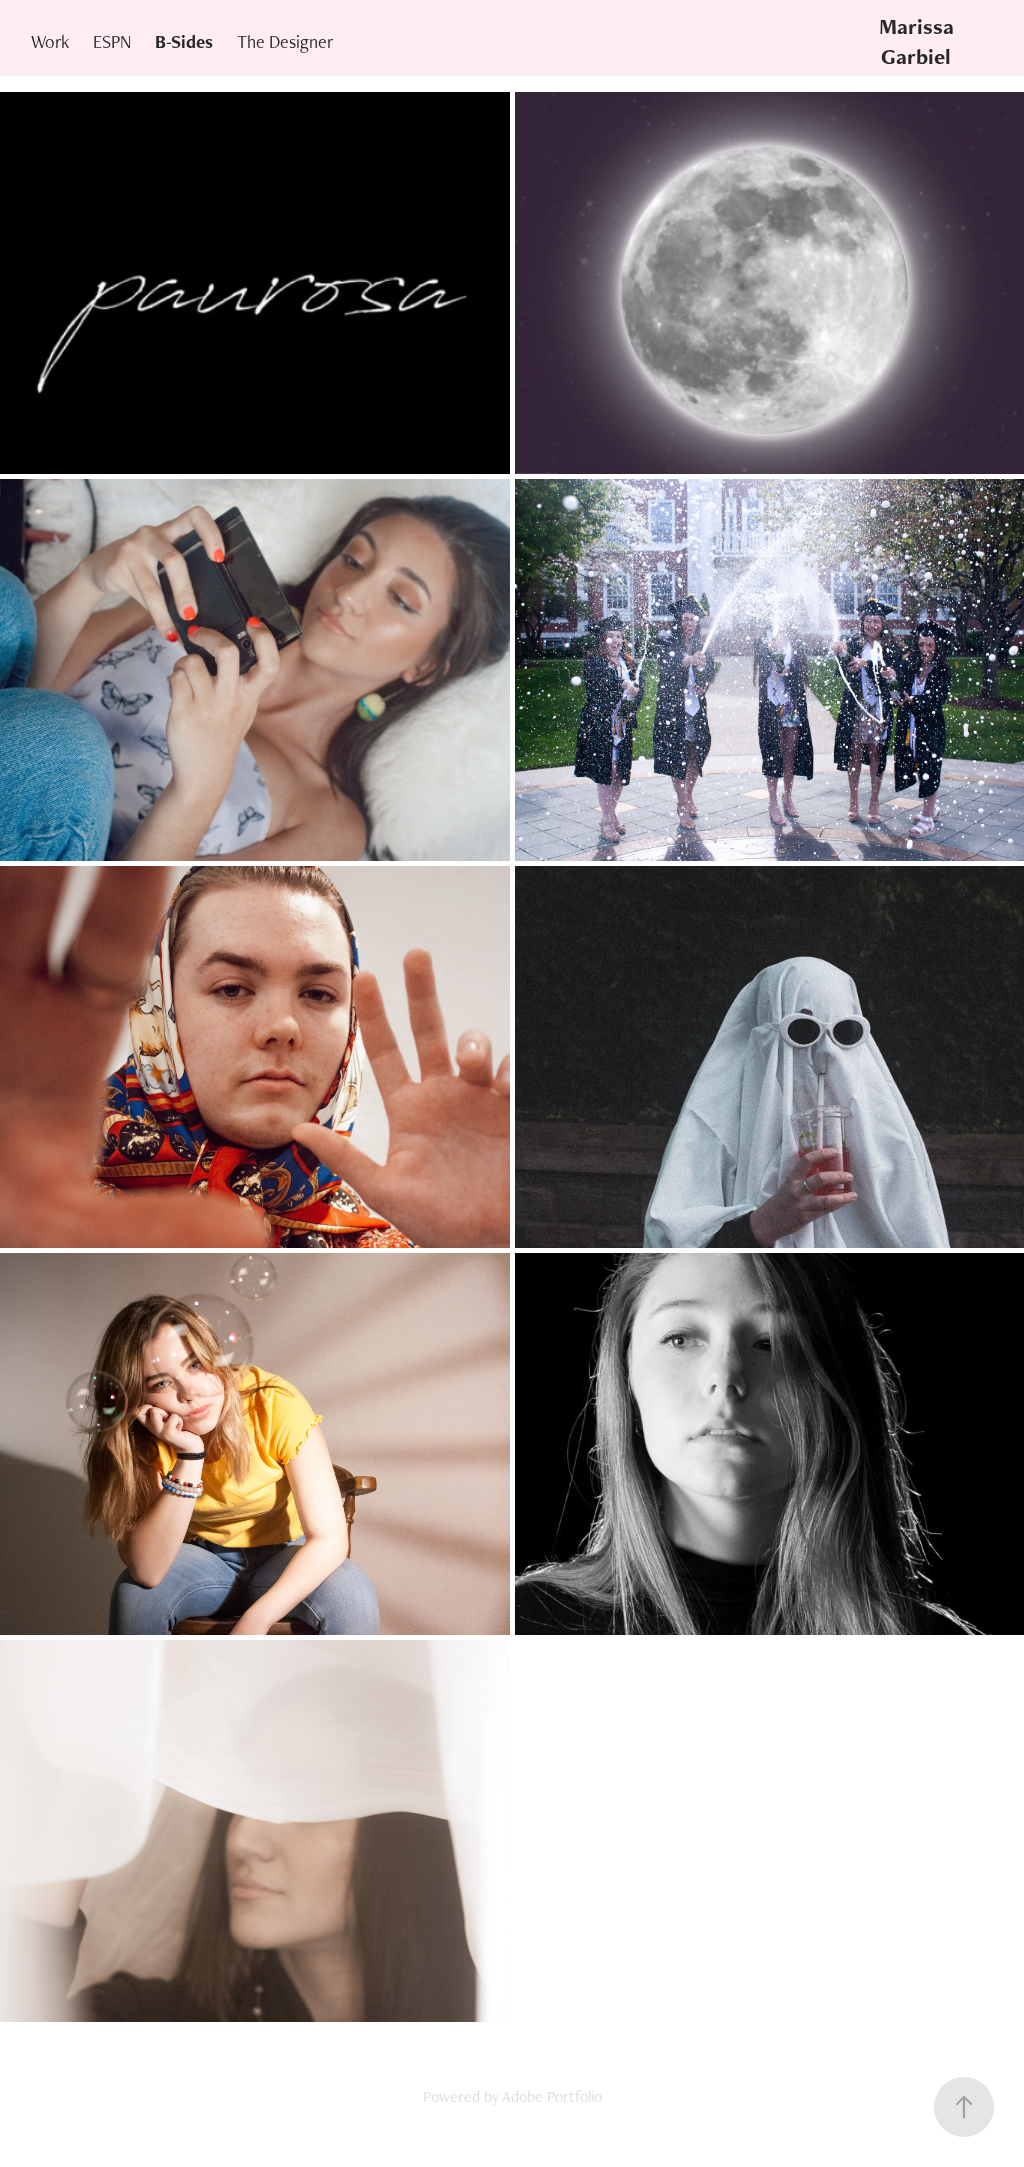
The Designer (285, 41)
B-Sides (184, 41)
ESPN (112, 41)
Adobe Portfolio (552, 2096)
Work (50, 41)
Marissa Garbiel (919, 41)
